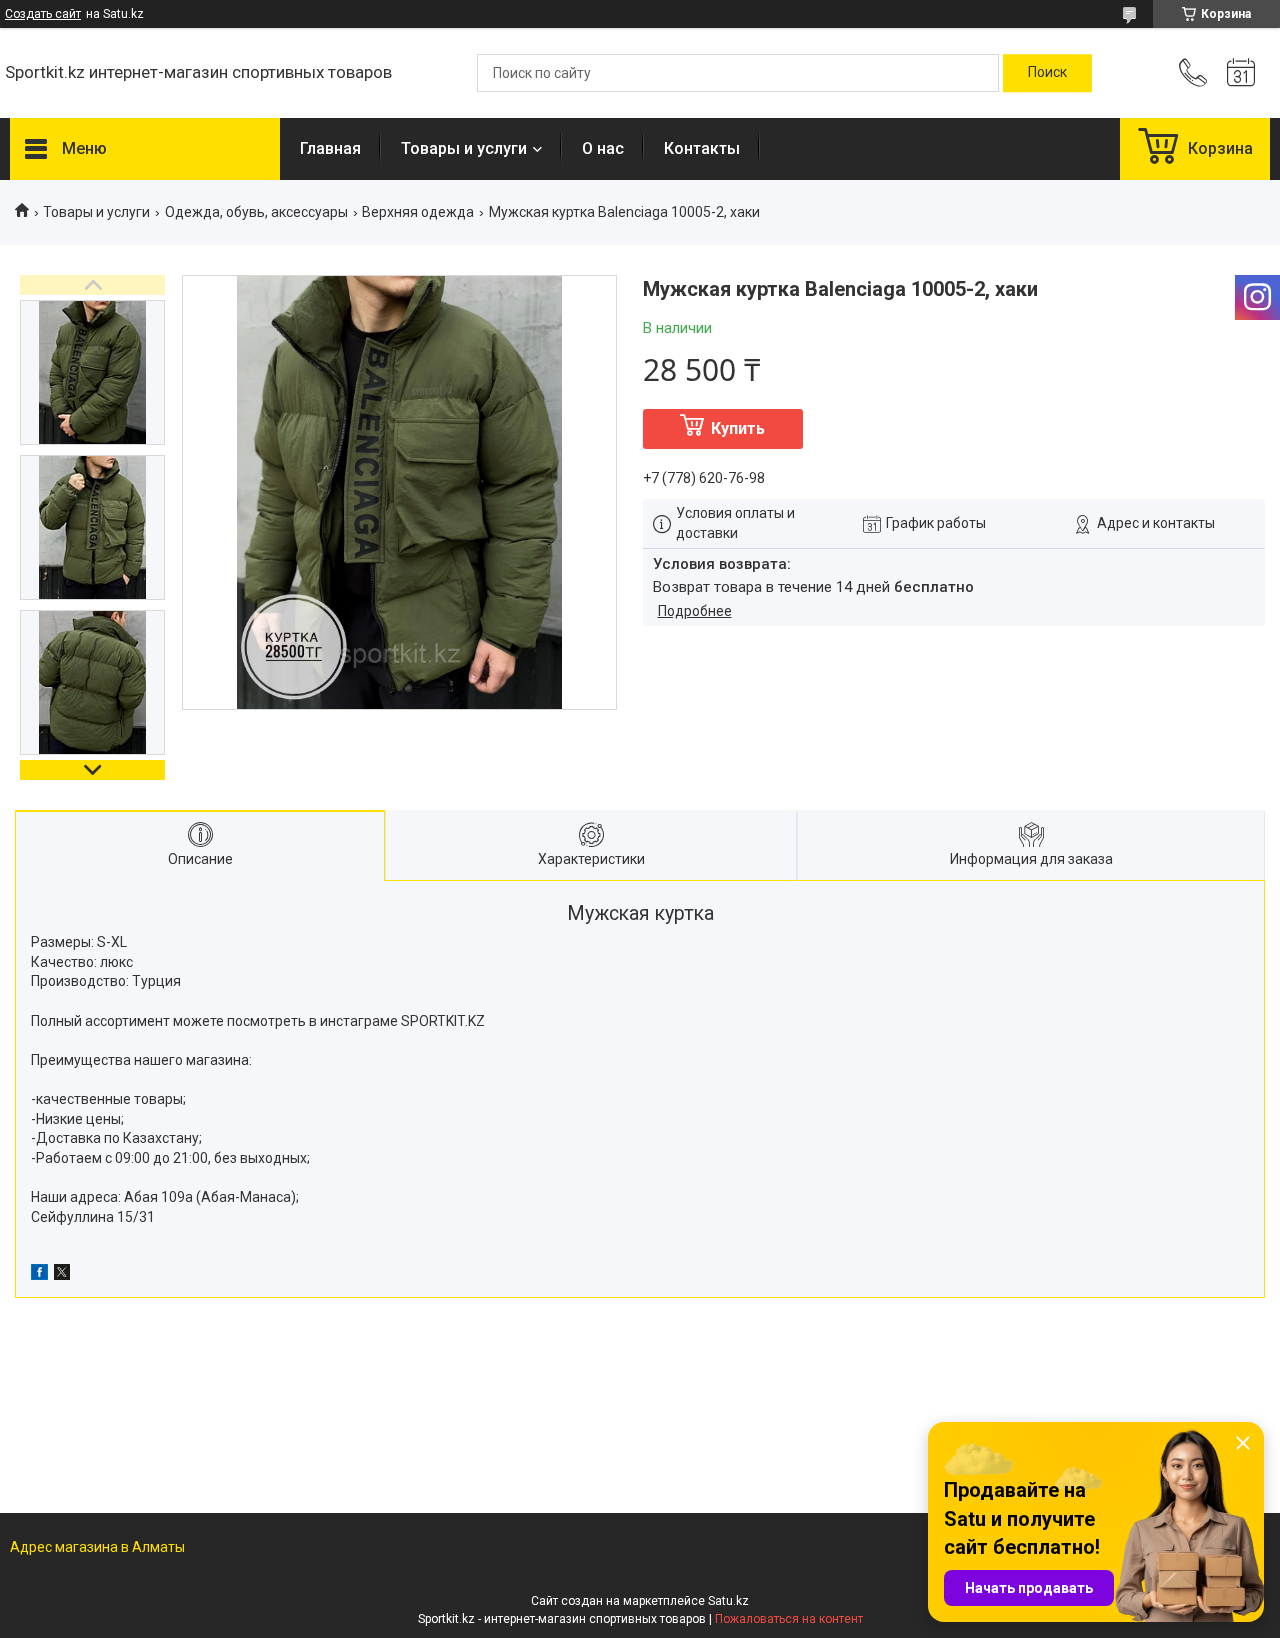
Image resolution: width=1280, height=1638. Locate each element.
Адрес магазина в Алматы (97, 1547)
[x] (62, 1275)
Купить (738, 428)
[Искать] (1047, 73)
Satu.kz (728, 1601)
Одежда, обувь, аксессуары (256, 212)
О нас (603, 148)
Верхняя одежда (418, 212)
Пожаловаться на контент (789, 1619)
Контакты (702, 148)
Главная (330, 148)
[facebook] (39, 1275)
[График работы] (1241, 73)
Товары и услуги (464, 148)
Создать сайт (43, 14)
